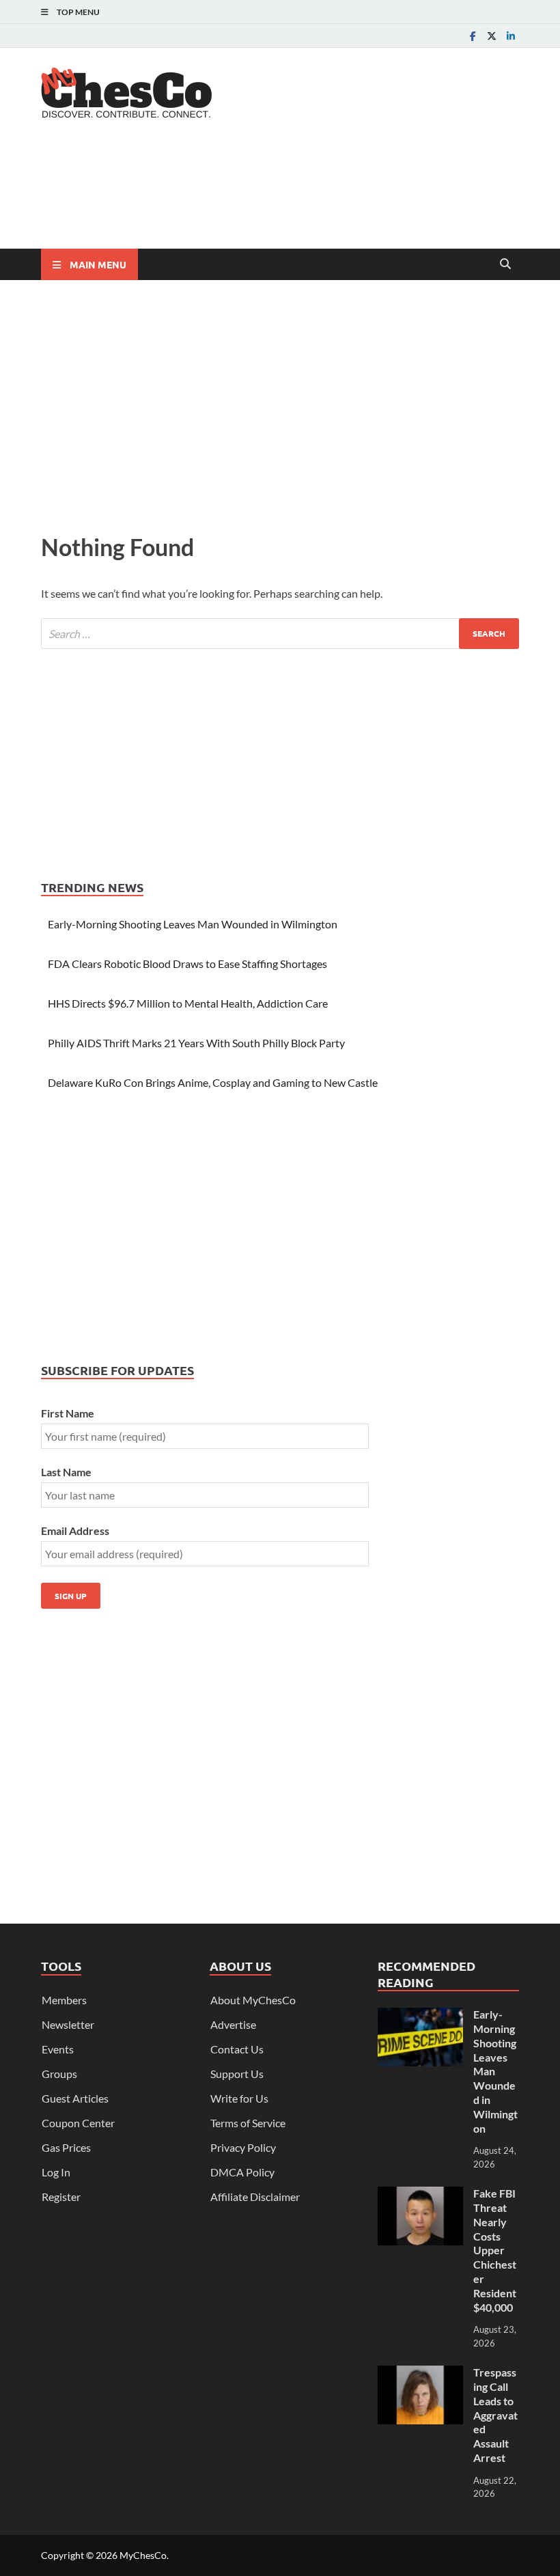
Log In (56, 2172)
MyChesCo (143, 2555)
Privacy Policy (243, 2147)
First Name (68, 1413)
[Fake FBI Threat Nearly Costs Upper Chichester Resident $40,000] (420, 2194)
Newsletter (68, 2024)
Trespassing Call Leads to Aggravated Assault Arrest (495, 2415)
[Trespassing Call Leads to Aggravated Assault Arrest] (420, 2373)
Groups (59, 2074)
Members (64, 2000)
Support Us (237, 2074)
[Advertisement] (290, 195)
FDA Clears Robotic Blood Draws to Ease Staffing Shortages (187, 964)
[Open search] (505, 264)
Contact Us (237, 2049)
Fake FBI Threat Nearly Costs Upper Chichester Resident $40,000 (495, 2250)
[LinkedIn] (511, 36)
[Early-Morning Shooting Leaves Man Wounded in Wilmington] (420, 2016)
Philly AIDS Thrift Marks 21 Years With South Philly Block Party (196, 1043)
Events (58, 2049)
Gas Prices (66, 2147)
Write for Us (239, 2098)
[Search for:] (280, 634)
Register (61, 2197)
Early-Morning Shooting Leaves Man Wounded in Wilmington (193, 924)
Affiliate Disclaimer (255, 2197)
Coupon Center (78, 2123)
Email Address (75, 1531)
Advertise (233, 2024)
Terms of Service (248, 2123)
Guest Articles (75, 2098)
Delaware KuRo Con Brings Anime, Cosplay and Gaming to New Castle (213, 1082)
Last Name (66, 1472)
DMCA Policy (242, 2172)
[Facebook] (473, 36)
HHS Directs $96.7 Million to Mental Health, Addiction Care (188, 1003)
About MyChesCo (253, 2000)
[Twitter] (492, 36)
